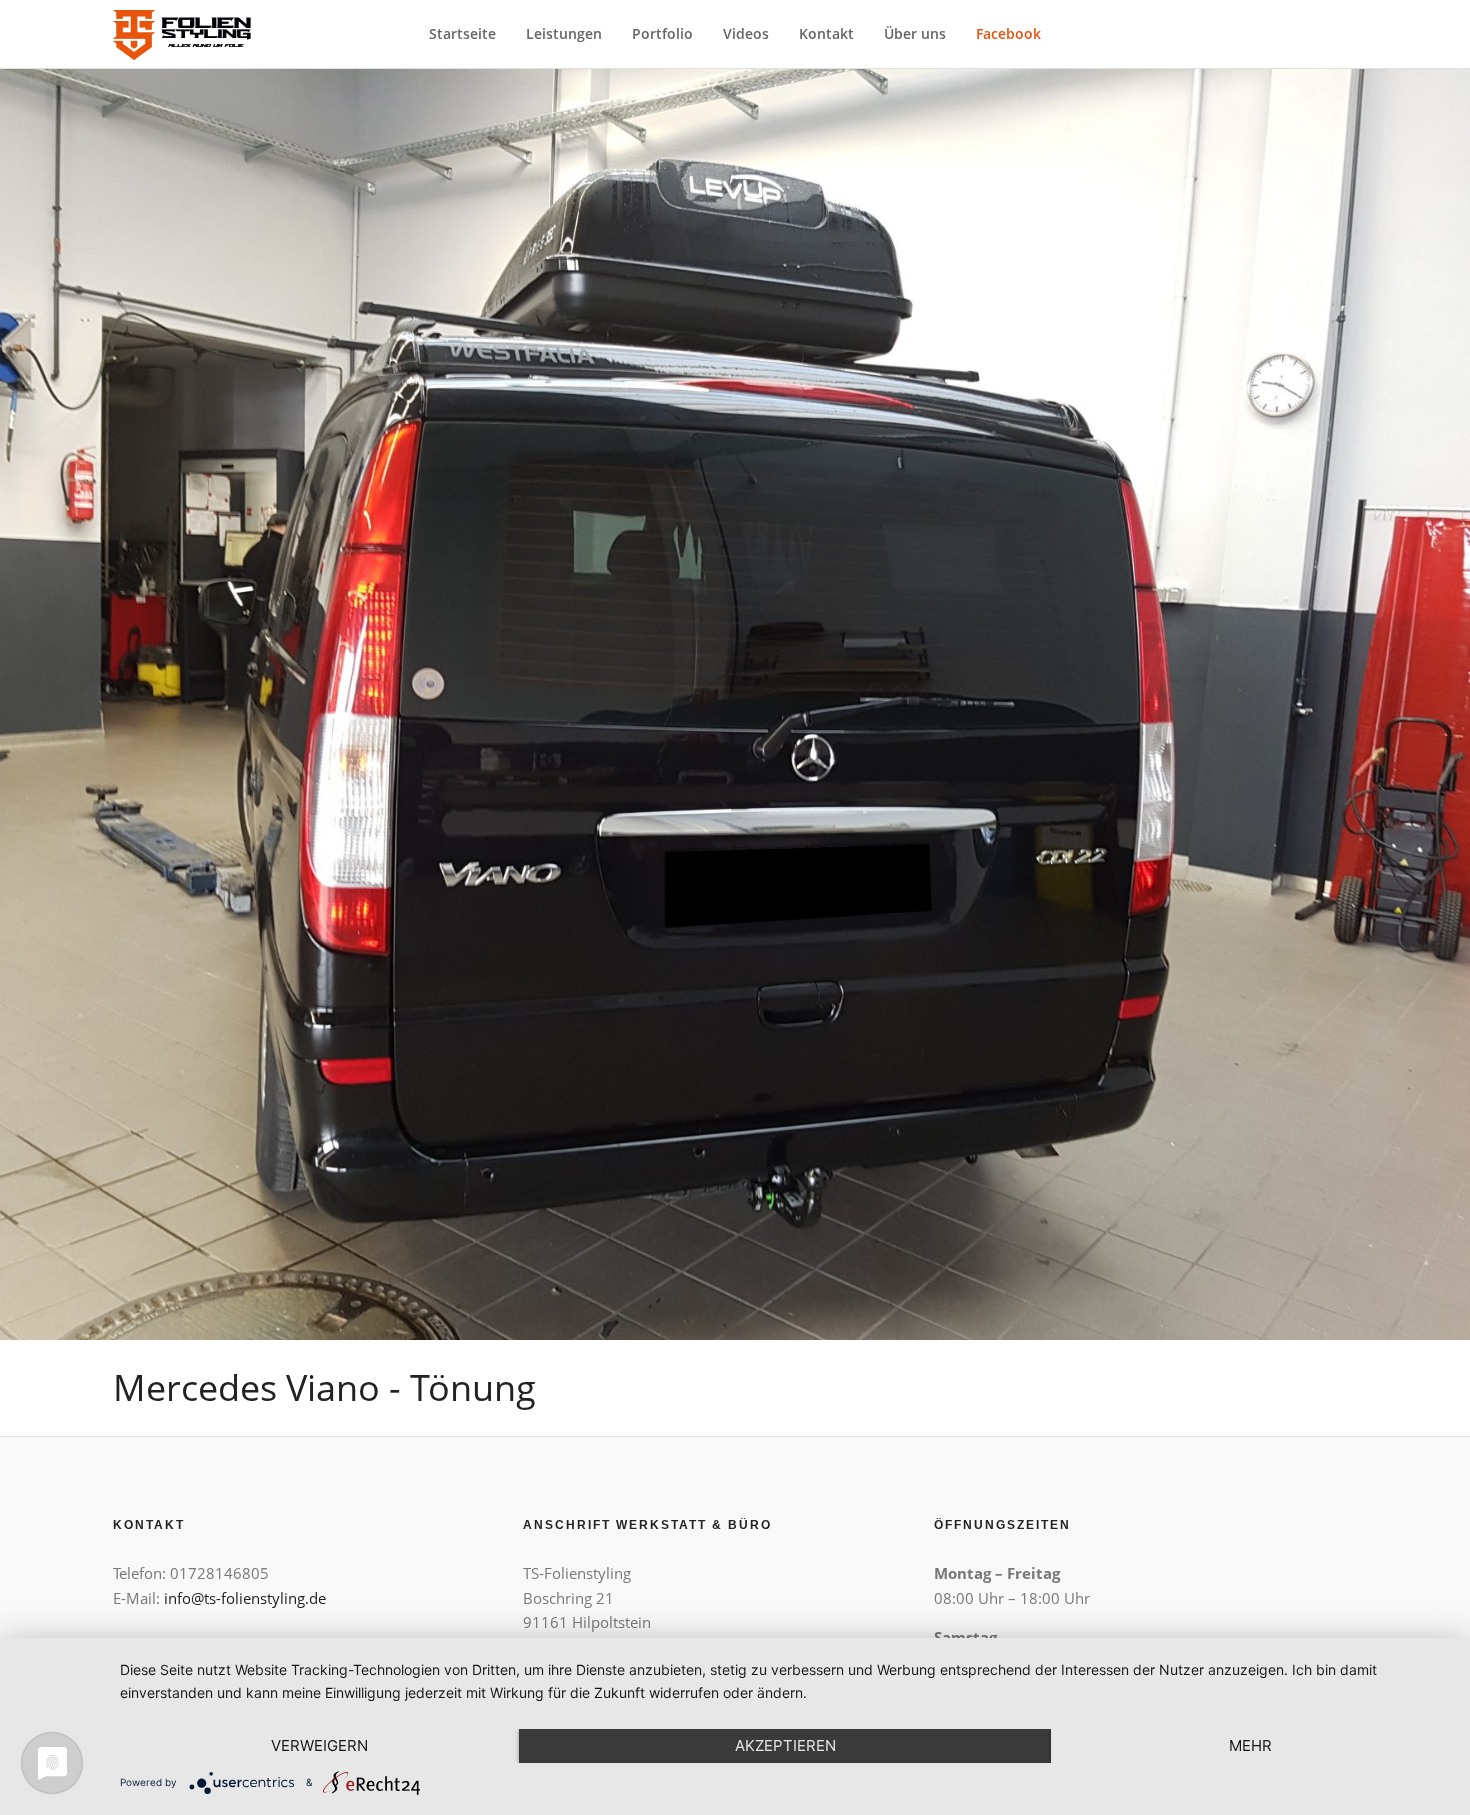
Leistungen (564, 33)
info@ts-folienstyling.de (245, 1598)
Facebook (1008, 33)
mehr (1250, 1745)
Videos (746, 33)
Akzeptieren (785, 1745)
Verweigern (319, 1745)
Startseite (462, 33)
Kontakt (826, 33)
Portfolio (662, 33)
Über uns (915, 33)
